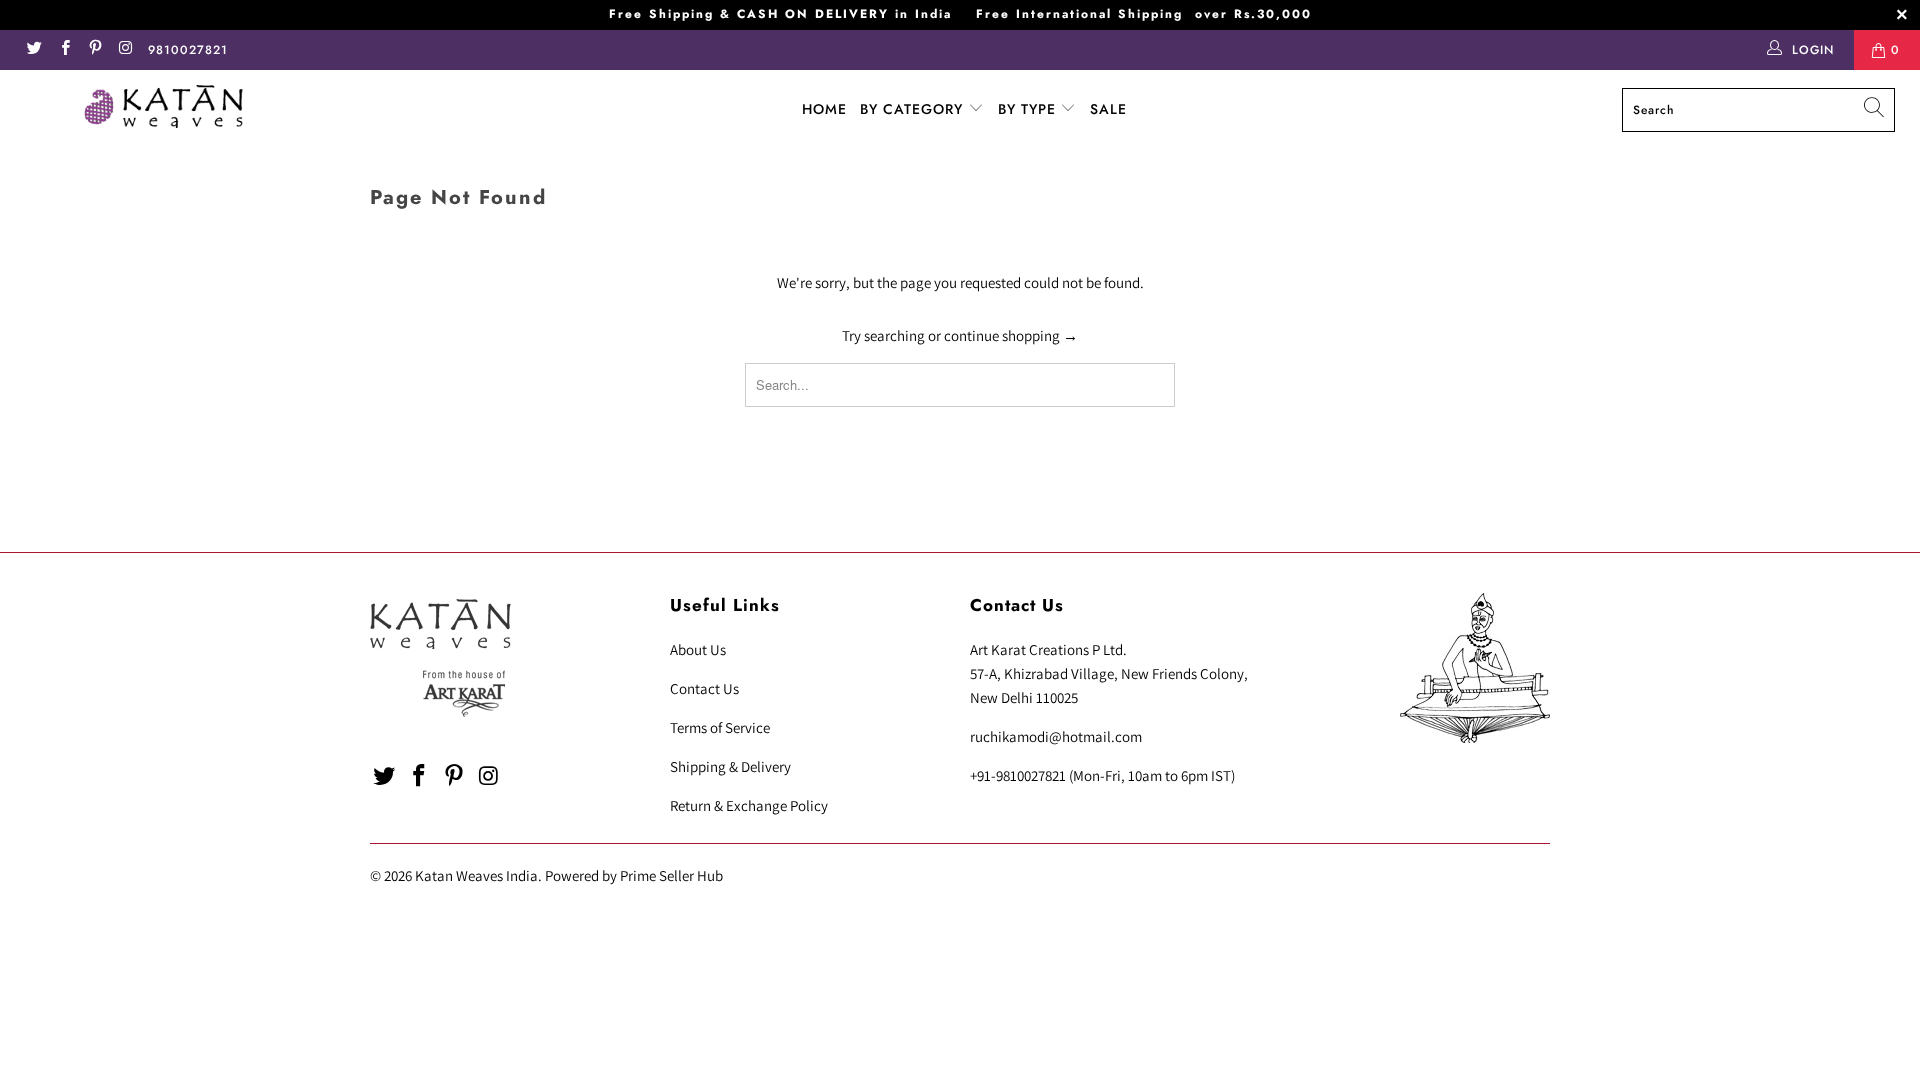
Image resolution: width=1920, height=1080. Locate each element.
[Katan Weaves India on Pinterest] (94, 49)
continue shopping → (1011, 335)
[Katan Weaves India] (163, 109)
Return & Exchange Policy (749, 805)
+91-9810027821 (1018, 775)
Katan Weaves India (476, 875)
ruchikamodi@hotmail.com (1056, 736)
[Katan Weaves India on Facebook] (63, 49)
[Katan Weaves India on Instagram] (124, 49)
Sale (1108, 109)
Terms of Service (720, 727)
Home (824, 109)
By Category (914, 109)
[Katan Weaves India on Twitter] (33, 49)
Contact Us (704, 688)
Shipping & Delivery (730, 766)
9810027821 (188, 50)
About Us (698, 649)
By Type (1029, 109)
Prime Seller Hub (671, 875)
